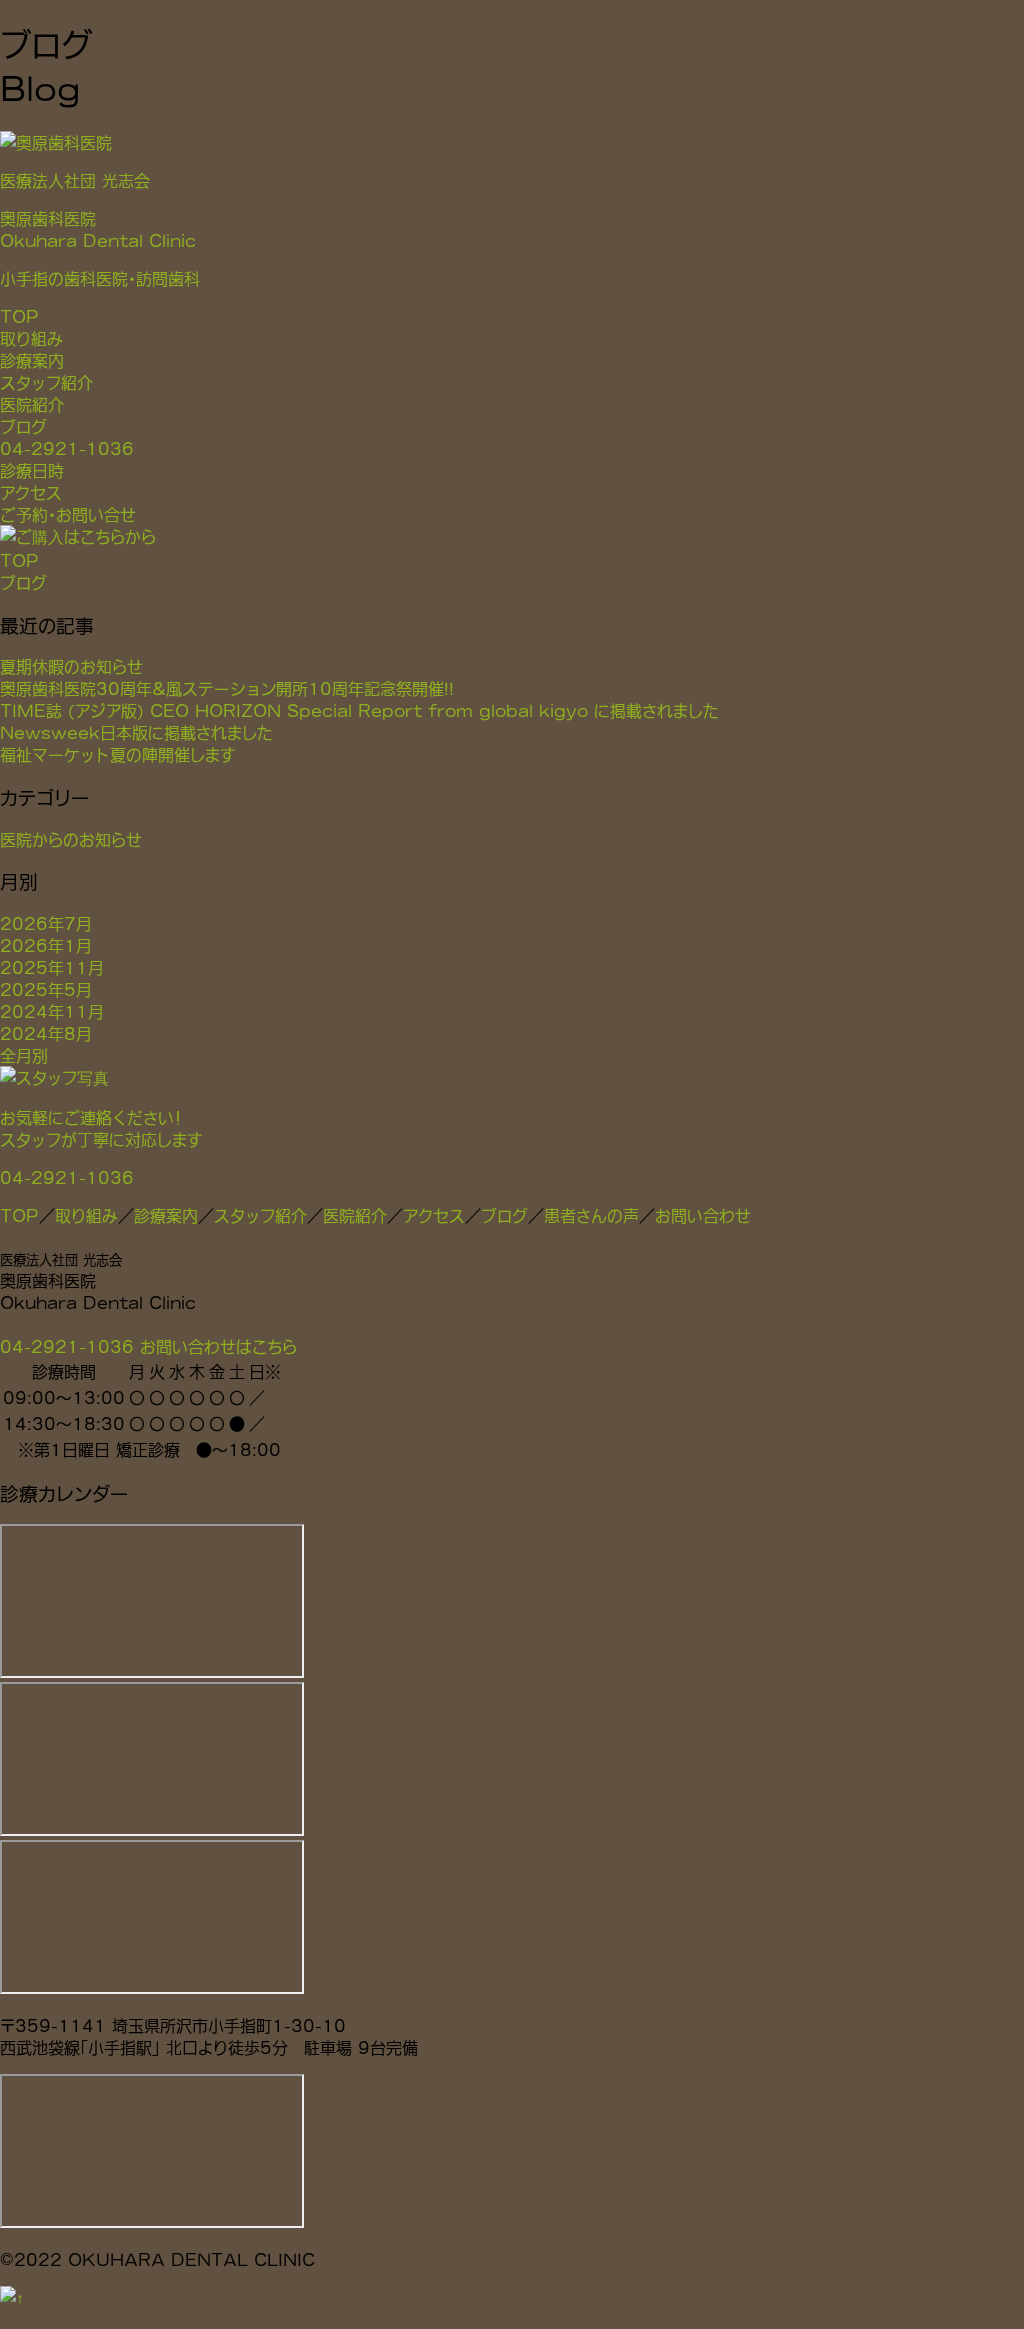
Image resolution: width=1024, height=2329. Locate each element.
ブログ (23, 426)
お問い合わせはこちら (218, 1346)
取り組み (31, 338)
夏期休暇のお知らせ (71, 666)
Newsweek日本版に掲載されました (136, 732)
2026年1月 (46, 945)
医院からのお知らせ (71, 839)
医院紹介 (32, 404)
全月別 (24, 1055)
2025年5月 (46, 989)
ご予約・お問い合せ (68, 514)
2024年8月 (46, 1033)
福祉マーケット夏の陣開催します (118, 754)
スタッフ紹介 (46, 382)
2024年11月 (52, 1011)
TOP (19, 316)
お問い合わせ (703, 1215)
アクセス (31, 492)
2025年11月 (52, 967)
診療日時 (32, 470)
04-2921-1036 (67, 448)
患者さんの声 (591, 1215)
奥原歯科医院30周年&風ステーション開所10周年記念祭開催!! (227, 688)
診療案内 (32, 360)
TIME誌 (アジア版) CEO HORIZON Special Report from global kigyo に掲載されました (359, 710)
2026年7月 (46, 923)
